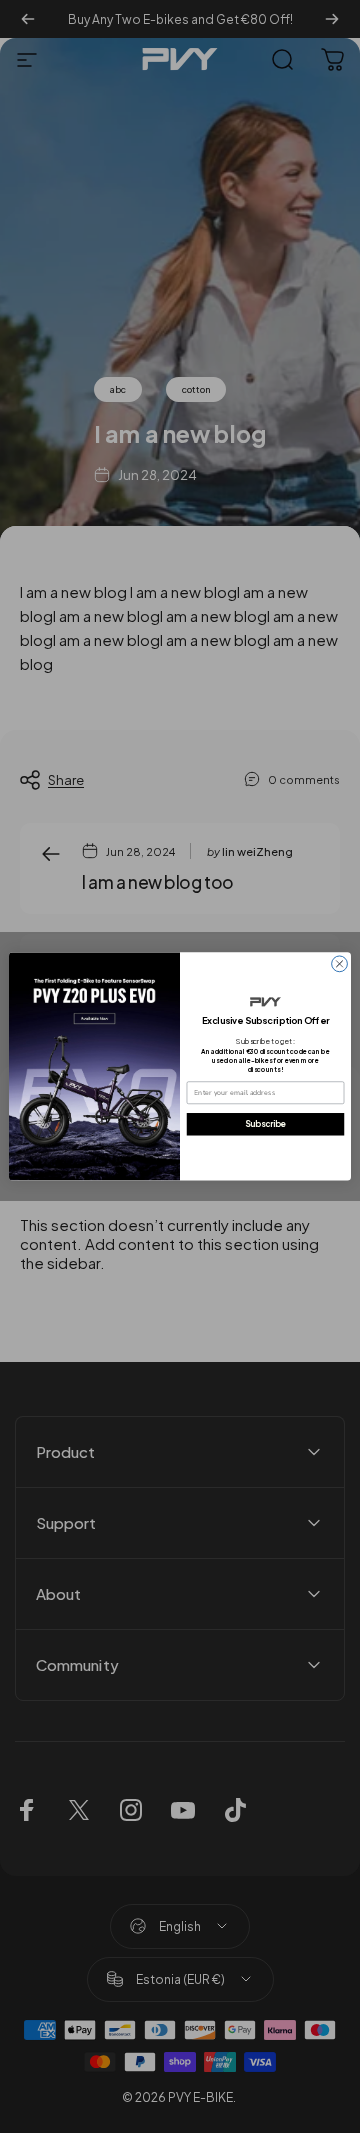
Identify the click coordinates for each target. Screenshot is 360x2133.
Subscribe (265, 1124)
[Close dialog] (340, 964)
